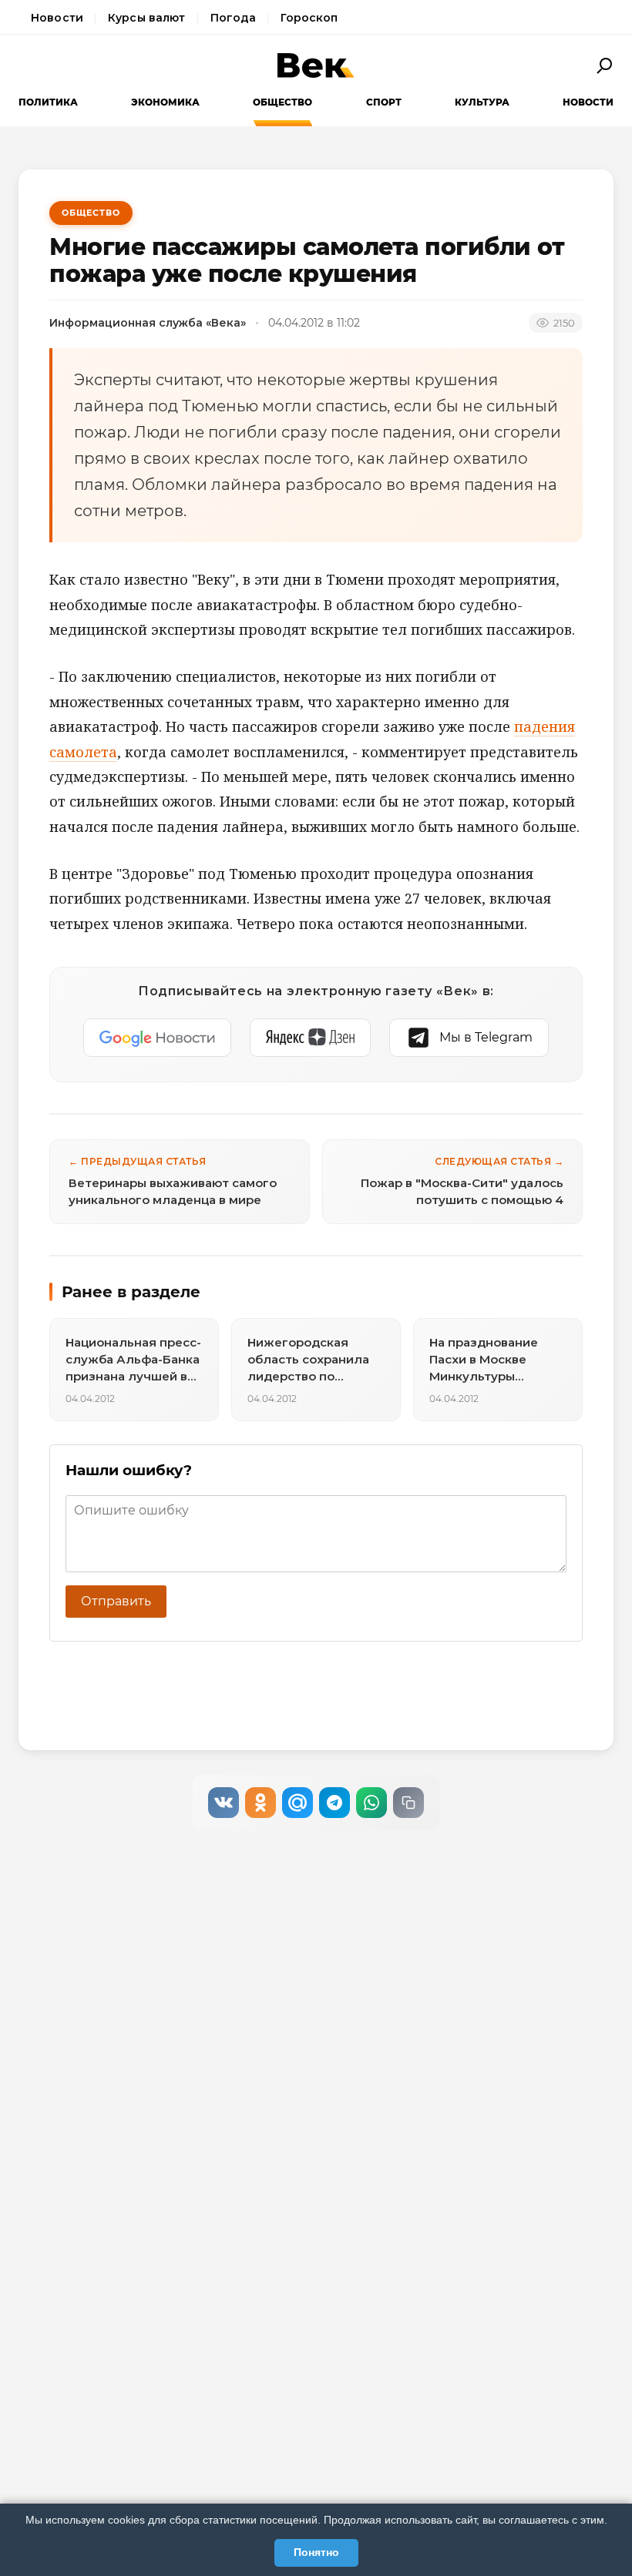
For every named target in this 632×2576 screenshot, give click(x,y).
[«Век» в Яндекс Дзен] (310, 1038)
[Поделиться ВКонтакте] (224, 1803)
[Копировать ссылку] (408, 1803)
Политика (48, 102)
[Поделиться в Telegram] (334, 1803)
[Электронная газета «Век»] (316, 65)
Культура (482, 102)
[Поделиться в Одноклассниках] (261, 1803)
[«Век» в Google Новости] (157, 1038)
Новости (57, 18)
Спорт (384, 102)
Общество (282, 102)
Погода (234, 18)
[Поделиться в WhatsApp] (371, 1803)
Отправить (116, 1601)
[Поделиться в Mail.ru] (298, 1803)
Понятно (316, 2552)
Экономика (165, 102)
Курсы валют (147, 18)
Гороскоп (309, 18)
